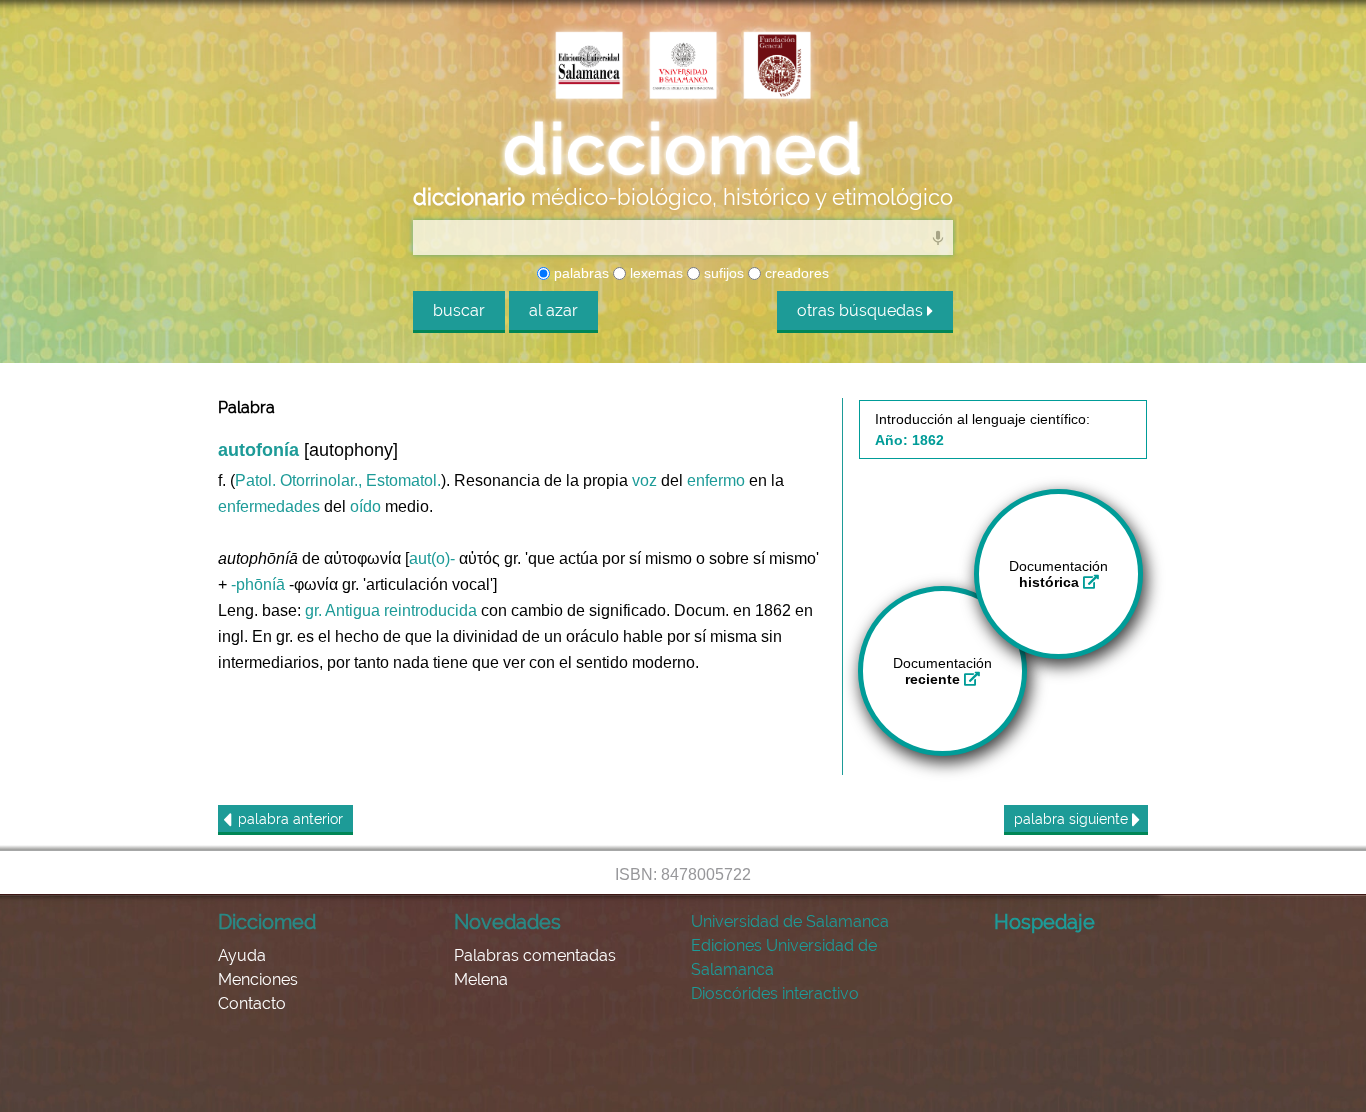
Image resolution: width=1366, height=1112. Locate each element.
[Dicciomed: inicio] (683, 149)
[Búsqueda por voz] (938, 237)
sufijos (722, 273)
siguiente (1073, 819)
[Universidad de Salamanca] (683, 67)
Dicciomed (267, 922)
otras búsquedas (862, 310)
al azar (553, 310)
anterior (290, 819)
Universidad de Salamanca (790, 921)
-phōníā (258, 584)
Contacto (252, 1003)
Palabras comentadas (535, 955)
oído (365, 506)
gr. (313, 610)
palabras (579, 273)
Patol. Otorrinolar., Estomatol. (338, 480)
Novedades (507, 922)
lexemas (654, 273)
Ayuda (242, 955)
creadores (795, 273)
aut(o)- (432, 558)
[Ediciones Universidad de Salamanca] (589, 67)
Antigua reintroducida (401, 610)
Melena (481, 979)
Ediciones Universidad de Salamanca (784, 957)
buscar (459, 310)
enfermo (716, 480)
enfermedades (269, 506)
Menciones (258, 979)
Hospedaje (1044, 922)
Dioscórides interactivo (775, 993)
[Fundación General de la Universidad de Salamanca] (777, 67)
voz (644, 480)
